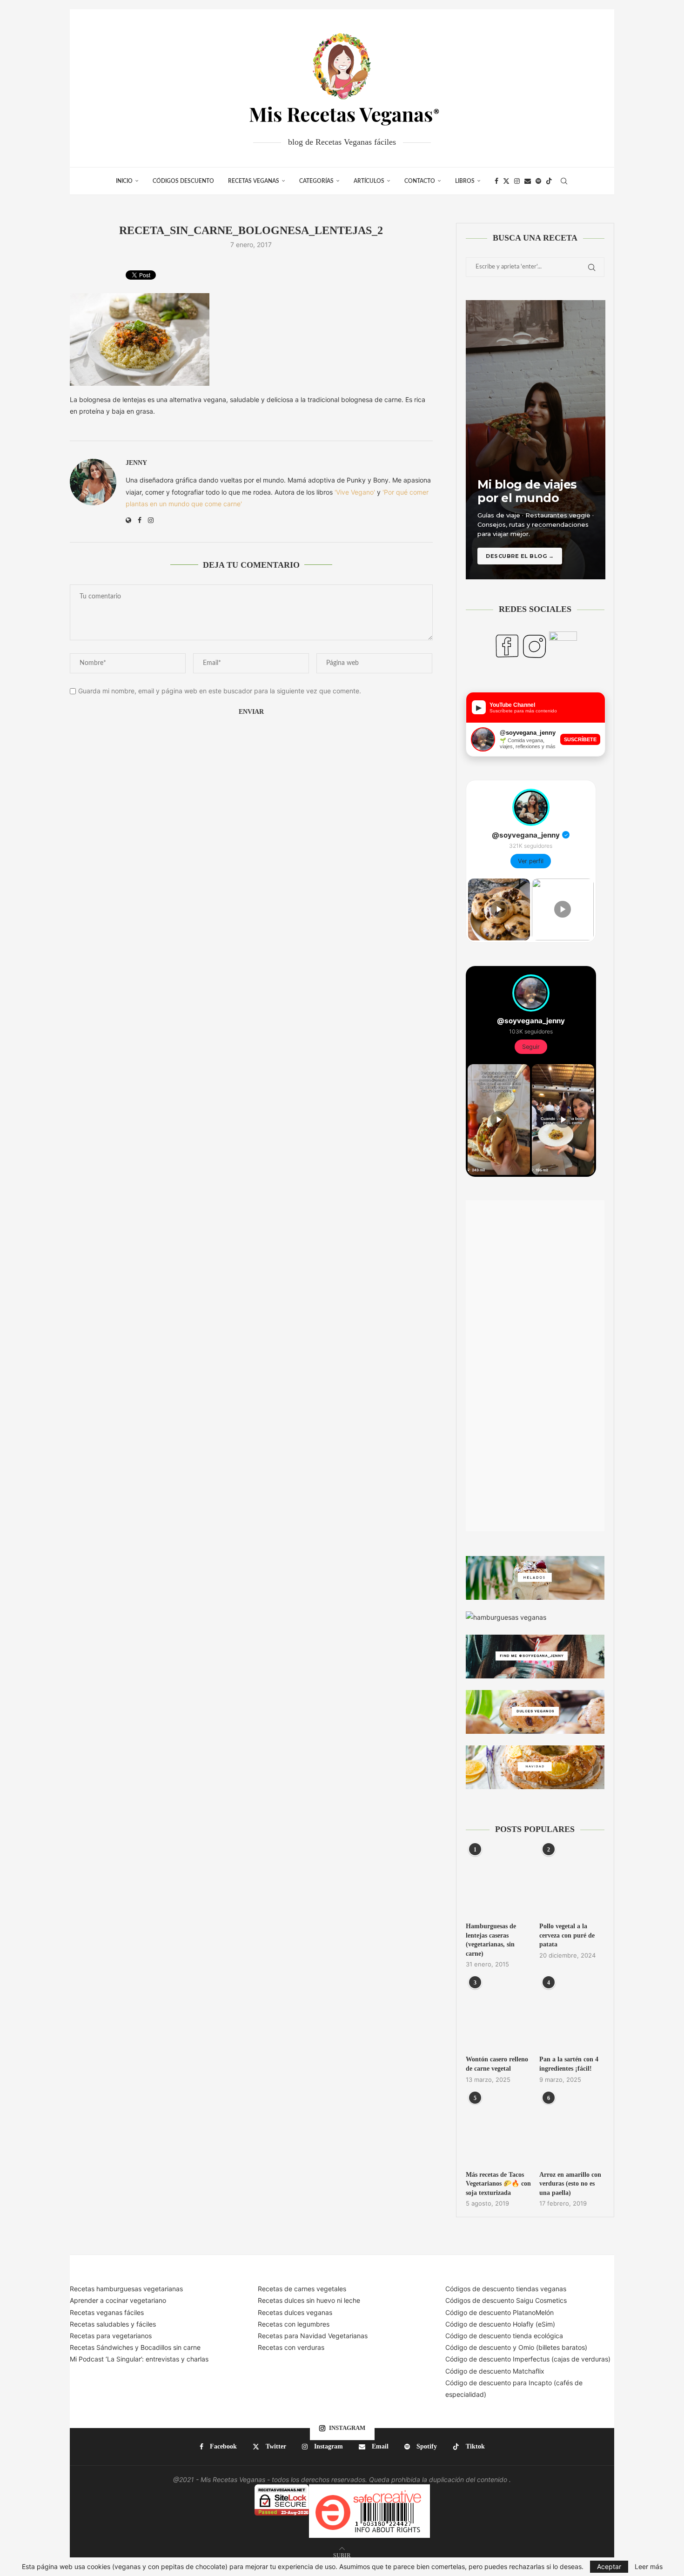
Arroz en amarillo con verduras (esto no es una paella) (570, 2184)
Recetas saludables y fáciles (113, 2324)
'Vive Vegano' (355, 492)
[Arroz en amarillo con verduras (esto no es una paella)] (572, 2130)
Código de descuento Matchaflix (495, 2371)
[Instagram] (517, 181)
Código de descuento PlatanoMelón (500, 2312)
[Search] (564, 181)
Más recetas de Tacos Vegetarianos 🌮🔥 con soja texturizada (498, 2184)
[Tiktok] (549, 181)
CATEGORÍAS (316, 181)
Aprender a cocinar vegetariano (118, 2300)
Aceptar (609, 2566)
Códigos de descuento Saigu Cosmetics (506, 2300)
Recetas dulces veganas (295, 2312)
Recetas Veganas (254, 181)
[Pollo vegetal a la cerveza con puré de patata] (572, 1882)
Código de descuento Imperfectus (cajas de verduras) (528, 2359)
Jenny (136, 463)
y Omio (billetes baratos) (550, 2347)
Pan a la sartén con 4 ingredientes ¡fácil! (569, 2064)
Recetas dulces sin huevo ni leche (309, 2300)
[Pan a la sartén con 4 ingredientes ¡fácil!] (572, 2015)
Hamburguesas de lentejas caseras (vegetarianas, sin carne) (491, 1940)
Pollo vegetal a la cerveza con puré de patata (567, 1935)
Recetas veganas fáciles (107, 2312)
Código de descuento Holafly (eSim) (501, 2324)
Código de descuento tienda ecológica (504, 2336)
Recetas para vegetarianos (111, 2336)
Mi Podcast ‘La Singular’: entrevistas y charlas (139, 2359)
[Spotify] (538, 181)
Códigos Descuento (183, 181)
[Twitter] (506, 181)
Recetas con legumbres (294, 2324)
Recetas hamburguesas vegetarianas (126, 2289)
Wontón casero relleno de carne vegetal (497, 2064)
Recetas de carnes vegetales (302, 2289)
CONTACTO (420, 181)
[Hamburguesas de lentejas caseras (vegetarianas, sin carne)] (498, 1882)
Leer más (649, 2567)
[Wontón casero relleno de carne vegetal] (498, 2015)
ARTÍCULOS (369, 181)
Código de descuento (479, 2347)
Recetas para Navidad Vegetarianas (313, 2336)
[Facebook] (496, 181)
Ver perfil (531, 861)
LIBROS (465, 181)
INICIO (124, 181)
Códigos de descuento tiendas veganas (506, 2289)
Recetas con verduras (291, 2347)
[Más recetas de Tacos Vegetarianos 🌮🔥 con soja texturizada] (498, 2130)
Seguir (531, 1047)
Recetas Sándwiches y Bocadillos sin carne (135, 2347)
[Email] (528, 181)
